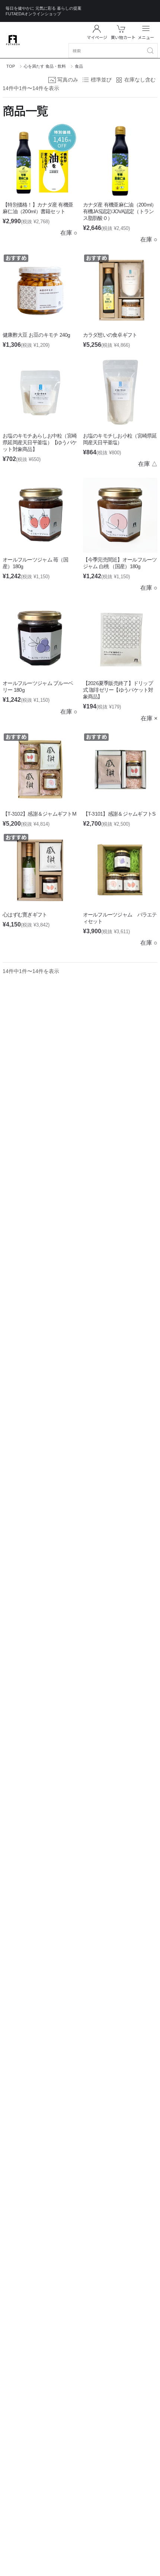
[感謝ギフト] (40, 870)
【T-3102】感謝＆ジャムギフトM (39, 814)
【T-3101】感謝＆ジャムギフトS (119, 814)
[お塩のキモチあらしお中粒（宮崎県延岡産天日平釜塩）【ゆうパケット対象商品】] (40, 392)
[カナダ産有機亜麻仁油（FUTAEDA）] (120, 160)
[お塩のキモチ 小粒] (120, 392)
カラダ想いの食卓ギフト (110, 335)
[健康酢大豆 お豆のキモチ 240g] (40, 291)
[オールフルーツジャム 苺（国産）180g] (40, 515)
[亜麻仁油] (40, 160)
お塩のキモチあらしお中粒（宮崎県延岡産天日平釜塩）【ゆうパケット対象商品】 (40, 442)
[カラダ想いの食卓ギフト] (120, 291)
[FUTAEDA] (13, 40)
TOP (11, 66)
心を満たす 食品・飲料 (45, 66)
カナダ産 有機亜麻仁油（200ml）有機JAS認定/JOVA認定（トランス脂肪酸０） (120, 211)
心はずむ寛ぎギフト (25, 915)
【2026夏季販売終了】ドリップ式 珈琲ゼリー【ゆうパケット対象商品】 (118, 690)
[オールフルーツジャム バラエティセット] (120, 870)
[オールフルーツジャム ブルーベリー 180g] (40, 639)
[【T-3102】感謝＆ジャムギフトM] (40, 770)
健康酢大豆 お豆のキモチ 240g (36, 335)
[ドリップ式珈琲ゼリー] (120, 639)
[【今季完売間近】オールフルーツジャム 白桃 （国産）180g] (120, 515)
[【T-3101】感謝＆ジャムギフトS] (120, 770)
